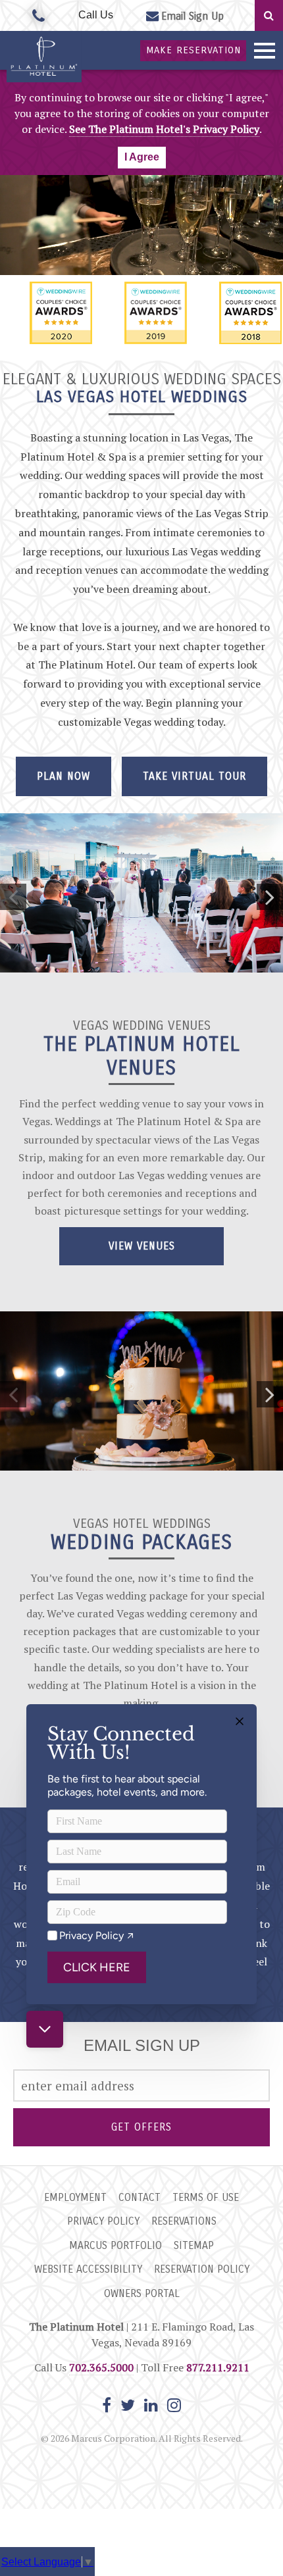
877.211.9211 (218, 2367)
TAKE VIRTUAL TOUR (194, 776)
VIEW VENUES (142, 1246)
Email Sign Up (193, 16)
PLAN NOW (64, 776)
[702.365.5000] (39, 16)
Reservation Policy (202, 2269)
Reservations (184, 2221)
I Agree (142, 157)
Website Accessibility (88, 2269)
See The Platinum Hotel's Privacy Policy (164, 129)
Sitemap (194, 2245)
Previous (13, 897)
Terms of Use (206, 2197)
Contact (140, 2197)
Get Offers (141, 2127)
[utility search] (269, 15)
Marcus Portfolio (116, 2245)
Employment (75, 2197)
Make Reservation (193, 50)
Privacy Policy (103, 2221)
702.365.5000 (101, 2367)
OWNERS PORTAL (142, 2293)
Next (270, 897)
